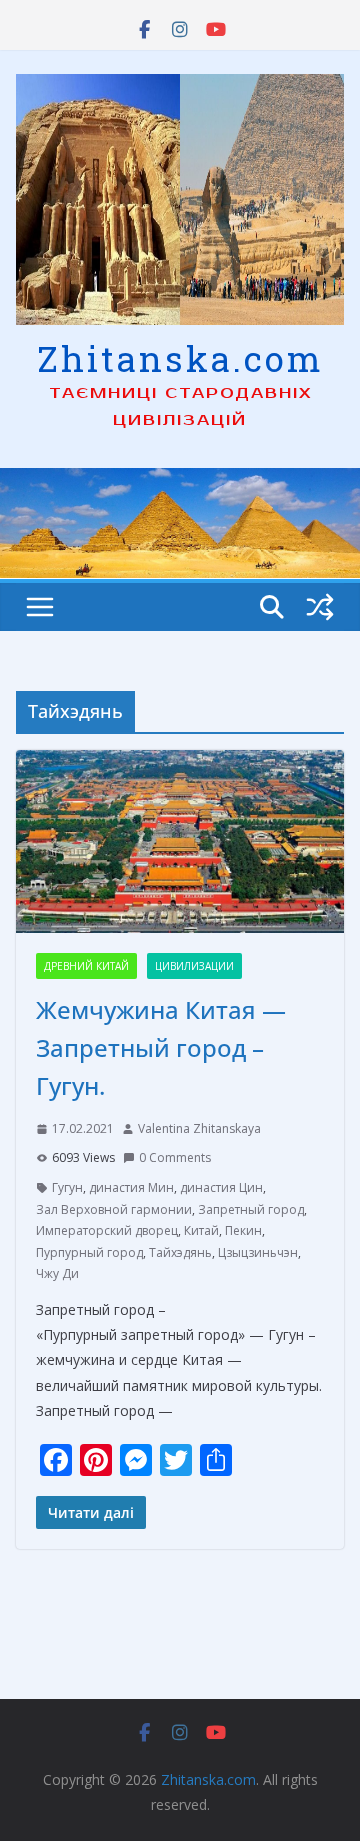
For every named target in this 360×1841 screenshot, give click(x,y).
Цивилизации (194, 966)
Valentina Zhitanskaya (199, 1128)
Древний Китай (86, 966)
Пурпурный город (89, 1252)
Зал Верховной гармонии (114, 1209)
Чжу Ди (57, 1273)
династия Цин (221, 1187)
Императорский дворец (107, 1230)
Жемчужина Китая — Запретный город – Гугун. (161, 1048)
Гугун (67, 1187)
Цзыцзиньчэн (258, 1252)
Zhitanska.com (180, 358)
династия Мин (131, 1187)
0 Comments (175, 1157)
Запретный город (251, 1209)
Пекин (243, 1230)
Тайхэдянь (180, 1252)
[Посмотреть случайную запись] (320, 607)
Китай (201, 1230)
